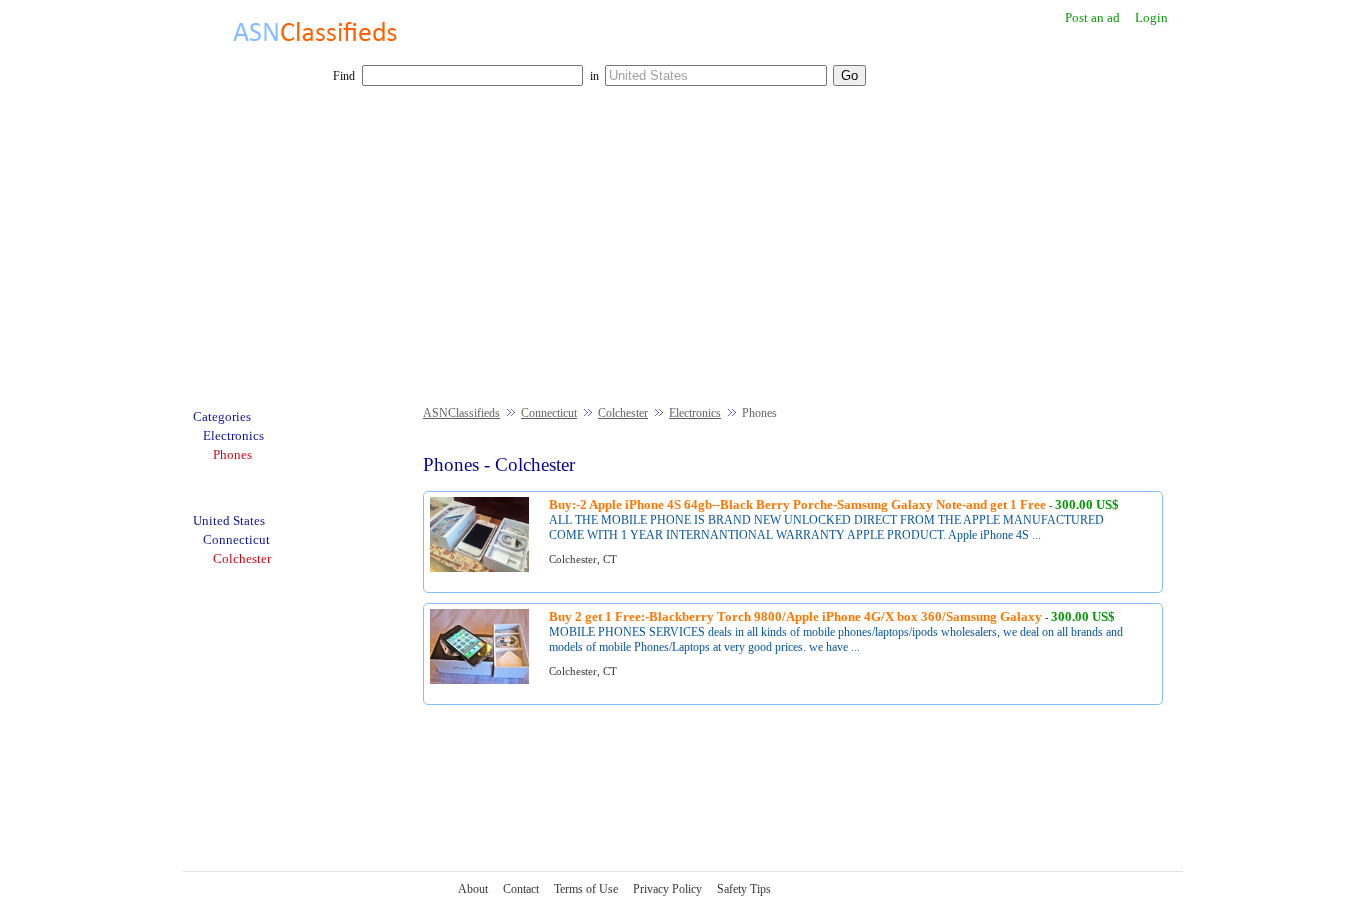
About (473, 889)
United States (229, 520)
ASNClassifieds (461, 413)
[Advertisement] (683, 256)
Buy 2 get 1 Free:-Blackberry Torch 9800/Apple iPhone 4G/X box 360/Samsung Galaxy (795, 616)
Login (1151, 17)
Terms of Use (586, 889)
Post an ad (1092, 17)
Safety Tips (744, 889)
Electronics (695, 413)
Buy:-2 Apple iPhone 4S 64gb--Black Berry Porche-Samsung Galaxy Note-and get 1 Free (797, 504)
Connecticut (549, 413)
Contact (521, 889)
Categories (222, 416)
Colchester (623, 413)
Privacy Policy (667, 889)
